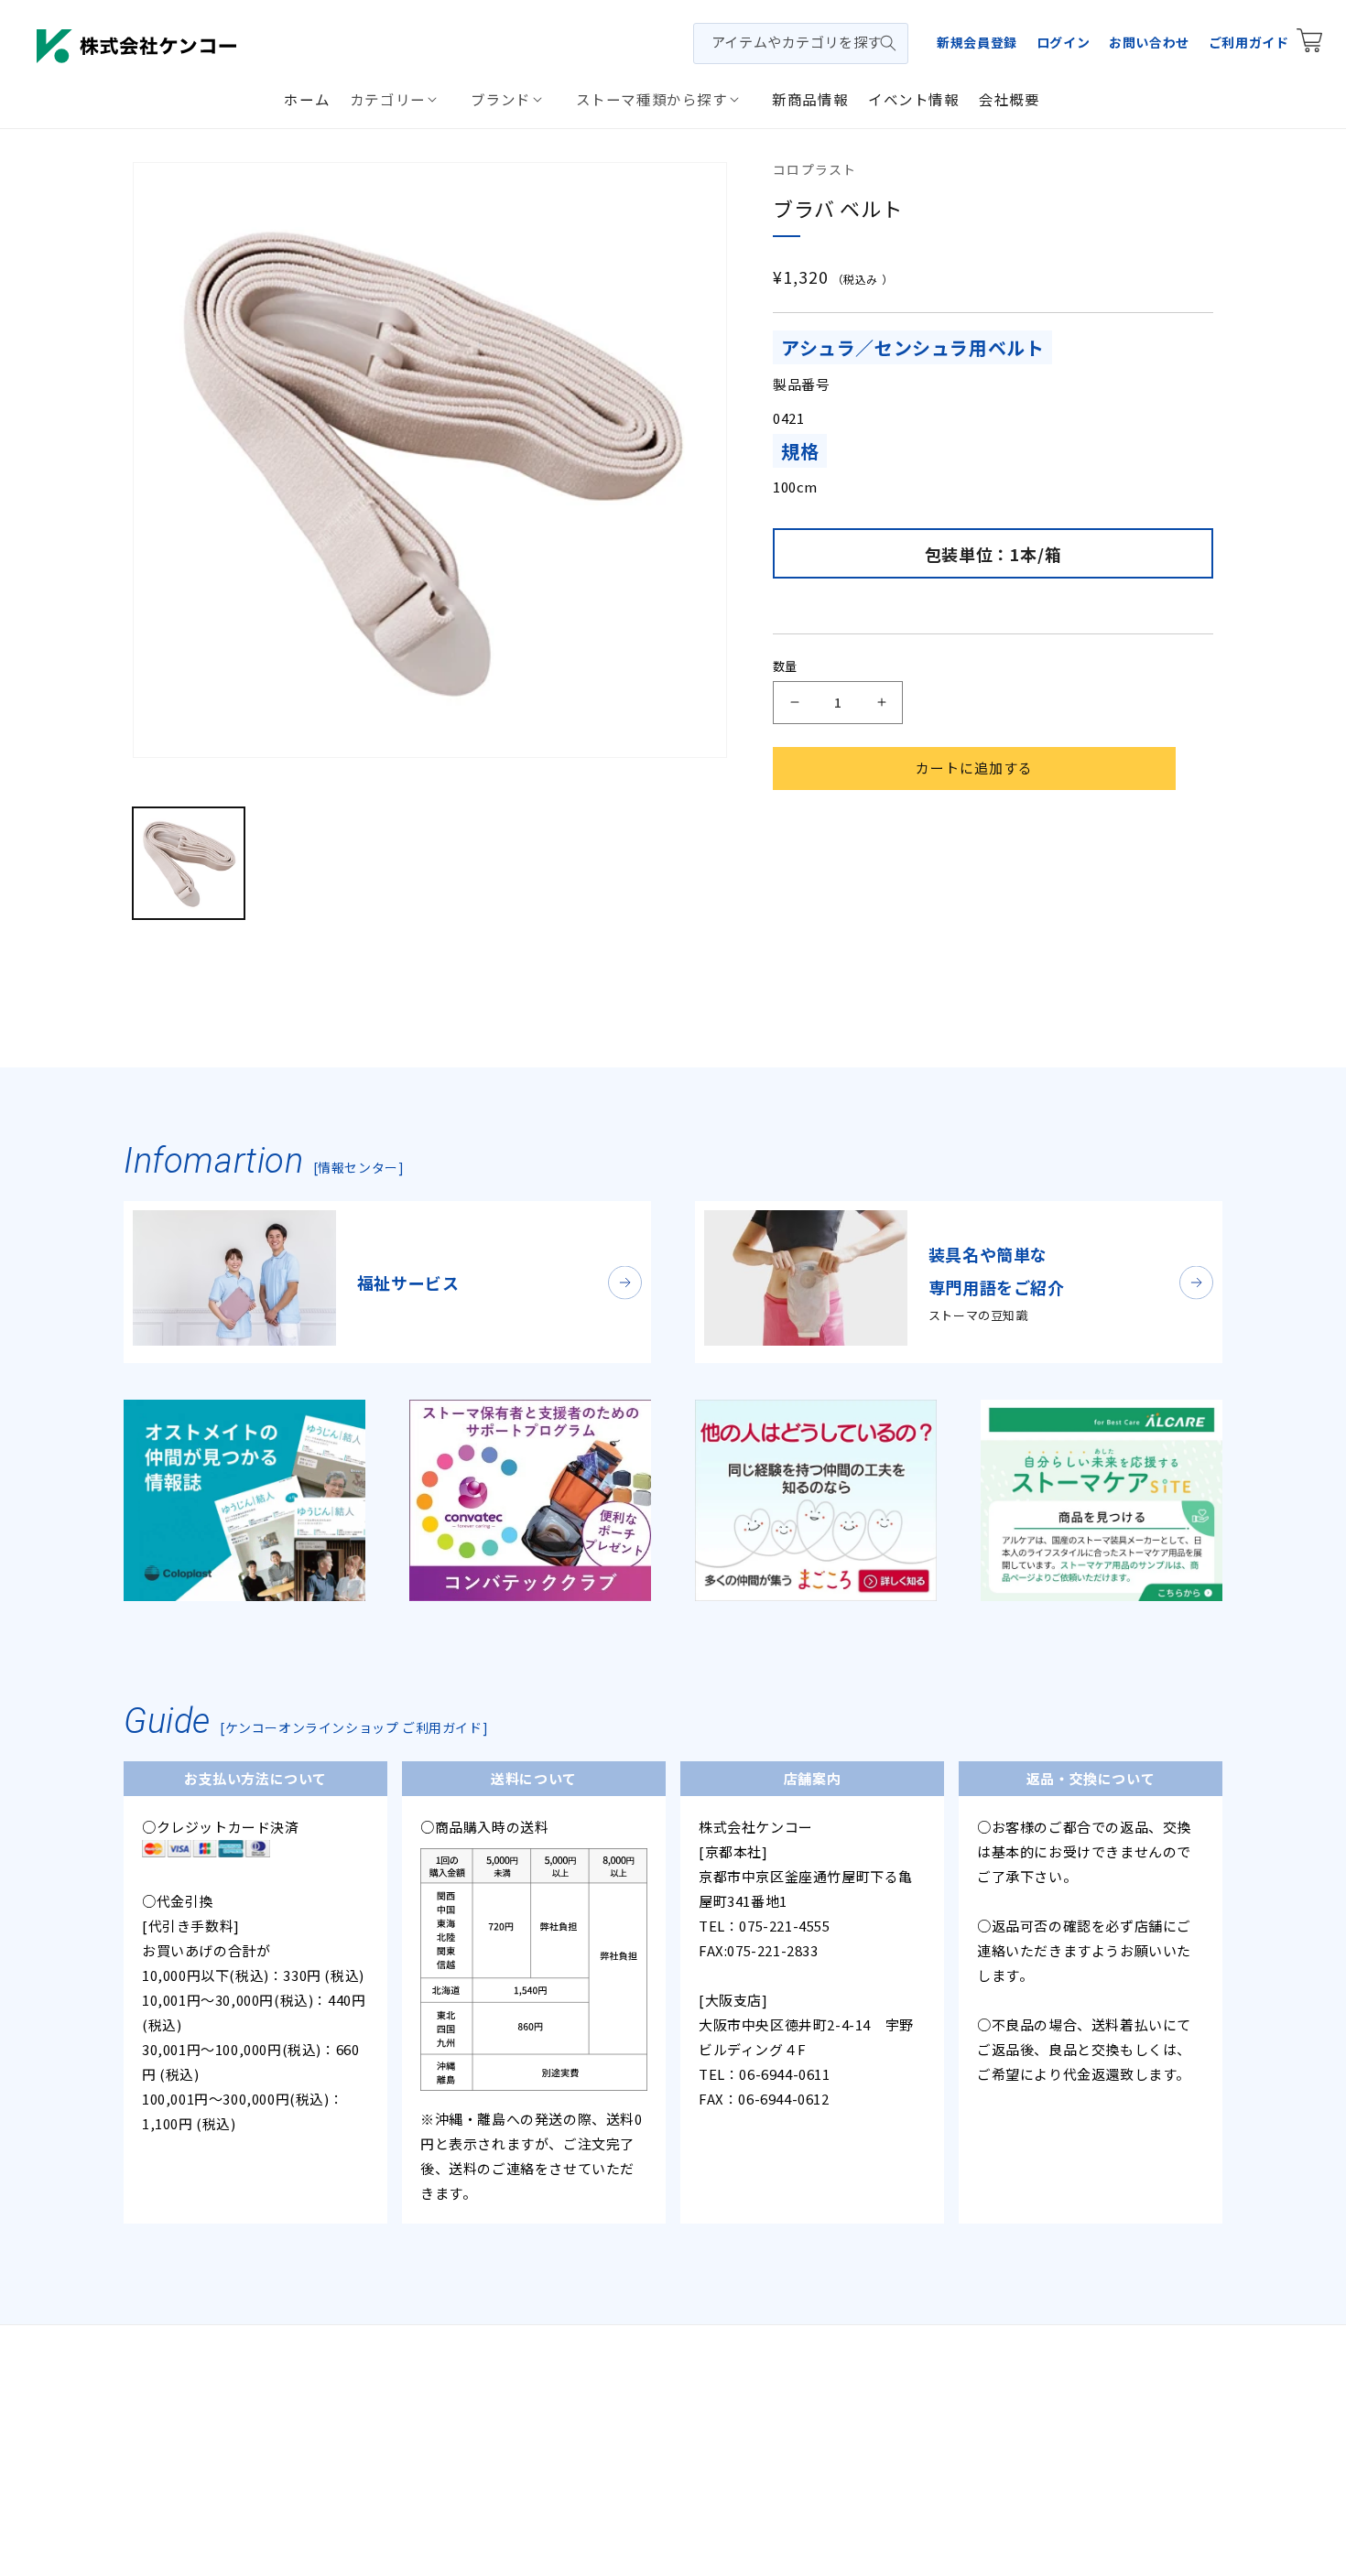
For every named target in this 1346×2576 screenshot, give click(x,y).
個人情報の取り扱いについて (599, 2374)
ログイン (1063, 42)
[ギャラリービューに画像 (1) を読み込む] (189, 863)
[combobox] (801, 43)
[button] (400, 99)
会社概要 (468, 2374)
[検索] (888, 43)
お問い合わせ (1149, 42)
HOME (405, 2374)
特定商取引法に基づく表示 (783, 2374)
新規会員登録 (977, 42)
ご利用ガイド (1249, 42)
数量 (785, 666)
